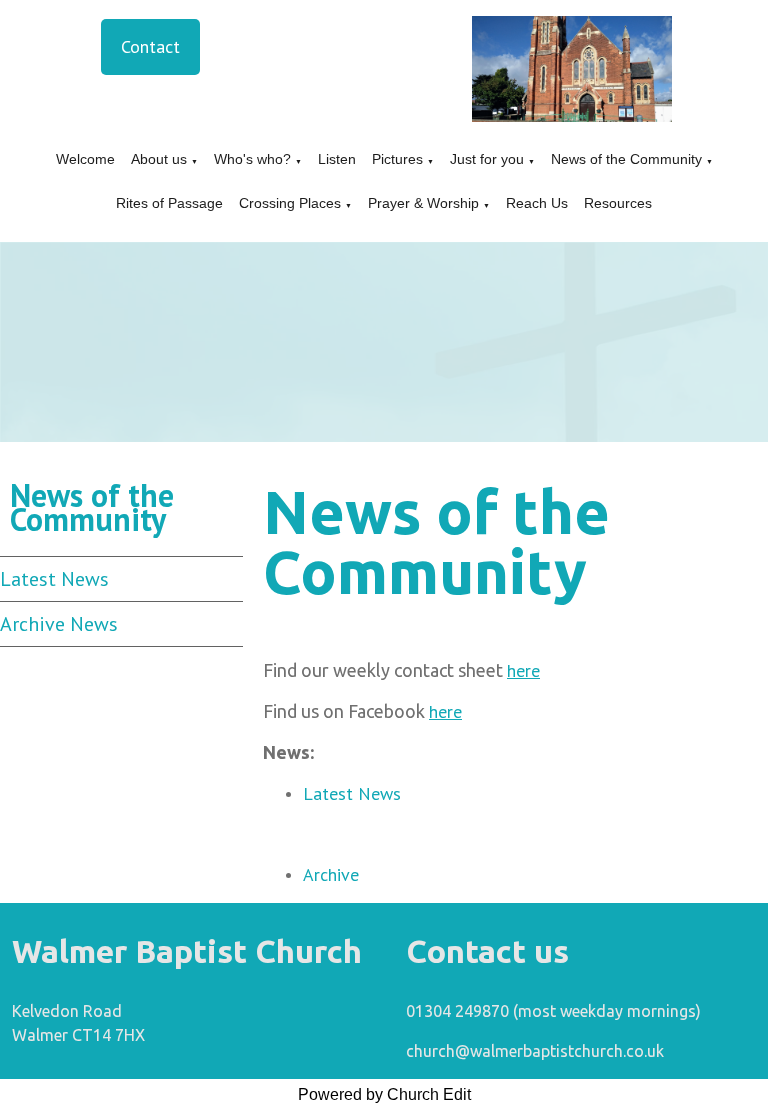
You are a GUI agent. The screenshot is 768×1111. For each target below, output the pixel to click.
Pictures (397, 159)
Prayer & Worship (423, 203)
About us (159, 159)
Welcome (85, 159)
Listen (337, 159)
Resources (618, 203)
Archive (331, 874)
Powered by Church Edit (384, 1094)
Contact (150, 46)
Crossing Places (290, 203)
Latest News (54, 579)
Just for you (487, 159)
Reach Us (537, 203)
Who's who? (252, 159)
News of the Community (626, 159)
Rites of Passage (169, 203)
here (523, 670)
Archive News (59, 624)
